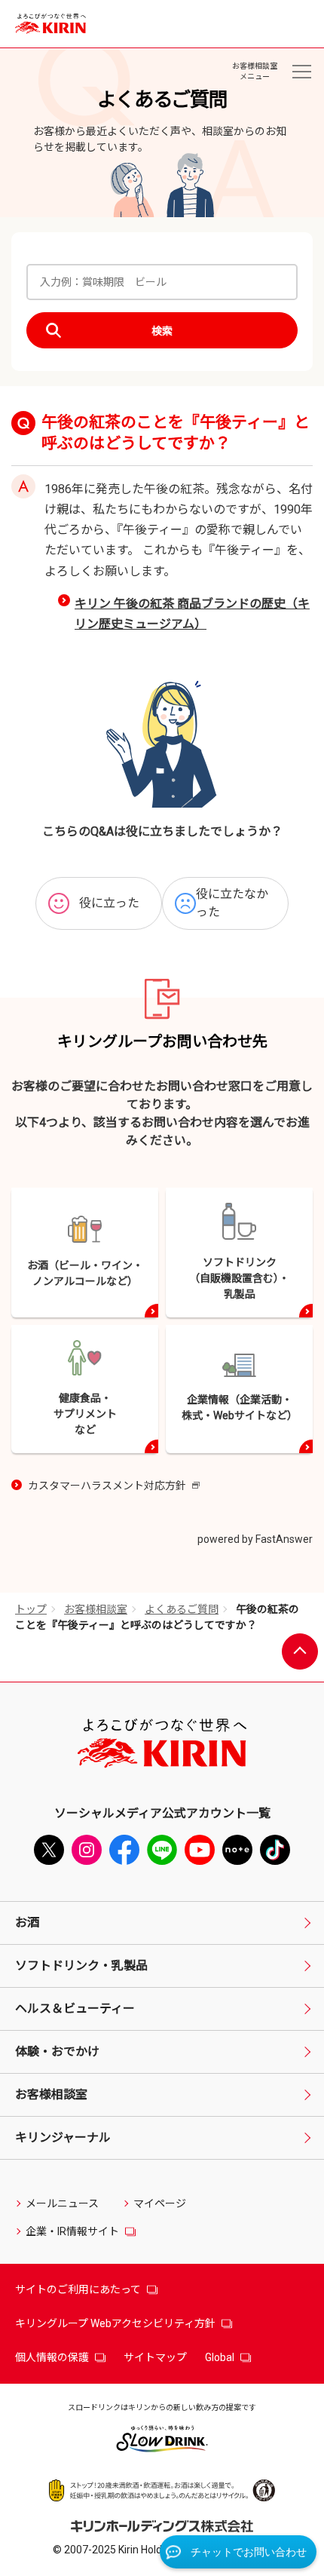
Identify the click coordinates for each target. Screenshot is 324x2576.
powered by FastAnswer (255, 1539)
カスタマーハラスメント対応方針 (114, 1487)
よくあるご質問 (182, 1609)
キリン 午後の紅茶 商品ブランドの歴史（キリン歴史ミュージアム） (192, 614)
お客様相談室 (96, 1609)
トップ (31, 1609)
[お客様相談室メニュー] (301, 72)
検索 (162, 331)
